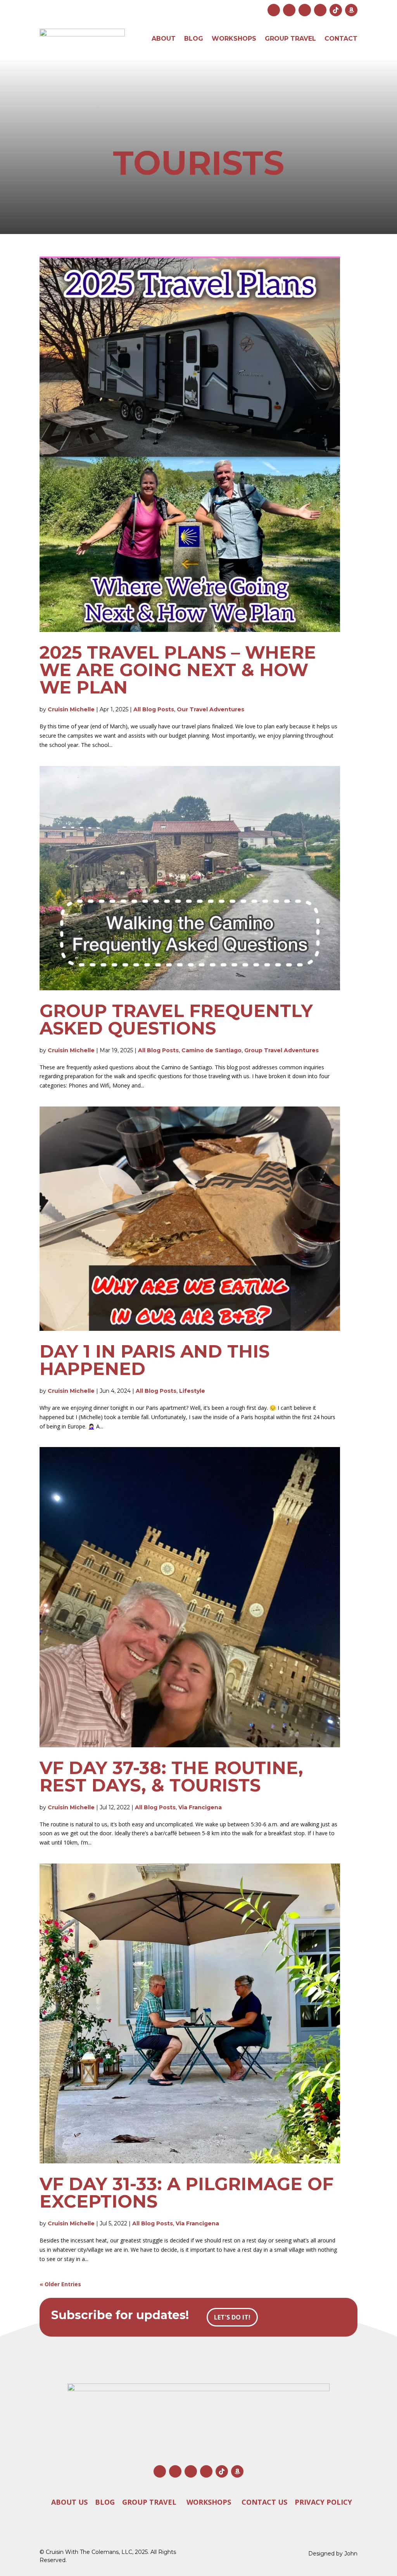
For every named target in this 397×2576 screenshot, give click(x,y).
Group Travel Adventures (281, 1050)
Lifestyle (192, 1391)
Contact (341, 39)
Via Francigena (200, 1807)
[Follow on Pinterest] (320, 10)
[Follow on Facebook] (289, 10)
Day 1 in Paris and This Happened (154, 1360)
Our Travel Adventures (211, 709)
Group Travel (290, 39)
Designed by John (333, 2554)
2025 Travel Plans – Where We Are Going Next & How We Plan (178, 670)
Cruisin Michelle (71, 709)
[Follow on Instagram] (274, 10)
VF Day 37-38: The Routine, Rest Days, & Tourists (171, 1776)
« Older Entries (60, 2284)
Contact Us (264, 2502)
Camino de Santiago (211, 1050)
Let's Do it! (232, 2317)
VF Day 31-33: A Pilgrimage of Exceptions (186, 2192)
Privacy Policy (323, 2502)
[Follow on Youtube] (305, 10)
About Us (69, 2502)
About (164, 39)
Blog (194, 39)
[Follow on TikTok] (336, 10)
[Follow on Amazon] (351, 10)
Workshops (234, 39)
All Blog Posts (154, 709)
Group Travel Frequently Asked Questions (176, 1019)
